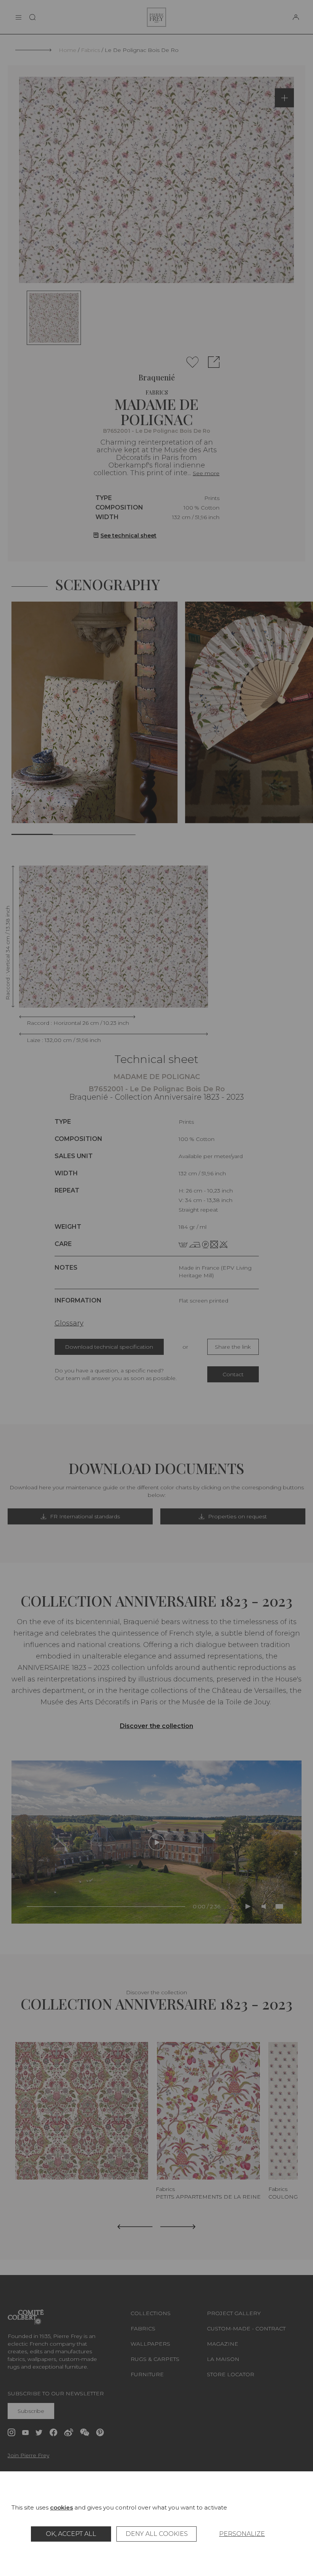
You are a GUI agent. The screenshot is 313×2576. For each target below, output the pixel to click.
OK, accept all (71, 2534)
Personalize (242, 2534)
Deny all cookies (157, 2534)
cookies (61, 2507)
